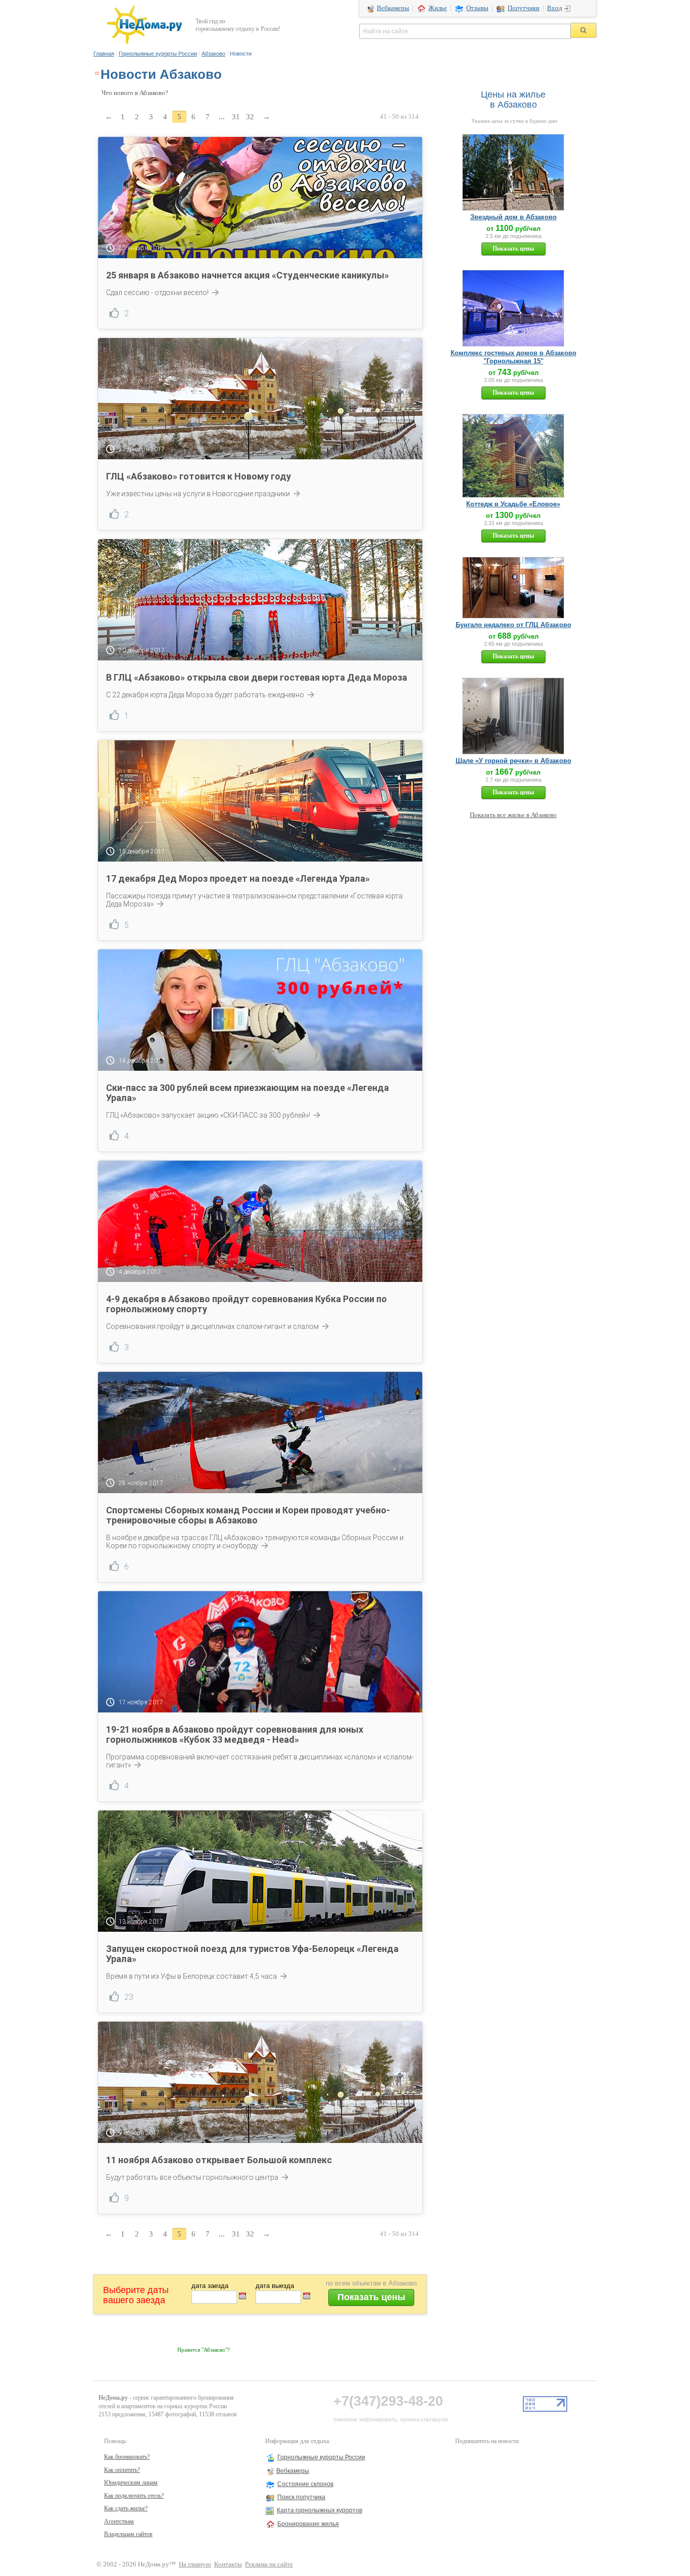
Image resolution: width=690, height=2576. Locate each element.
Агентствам (119, 2521)
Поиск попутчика (301, 2497)
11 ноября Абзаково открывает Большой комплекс (219, 2160)
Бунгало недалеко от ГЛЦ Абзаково (513, 625)
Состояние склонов (305, 2484)
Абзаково (213, 54)
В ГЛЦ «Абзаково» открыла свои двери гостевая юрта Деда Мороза (257, 677)
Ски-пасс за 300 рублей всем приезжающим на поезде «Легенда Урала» (248, 1093)
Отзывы (477, 8)
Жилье (438, 8)
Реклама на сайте (269, 2564)
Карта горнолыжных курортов (319, 2510)
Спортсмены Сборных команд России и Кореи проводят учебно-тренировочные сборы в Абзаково (248, 1515)
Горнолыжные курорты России (158, 54)
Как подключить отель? (134, 2496)
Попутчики (524, 8)
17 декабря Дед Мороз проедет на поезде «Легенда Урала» (238, 878)
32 (250, 117)
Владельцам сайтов (128, 2534)
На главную (195, 2564)
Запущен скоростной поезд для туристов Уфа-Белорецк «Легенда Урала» (252, 1954)
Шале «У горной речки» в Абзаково (513, 761)
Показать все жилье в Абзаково (513, 815)
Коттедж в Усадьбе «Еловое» (513, 504)
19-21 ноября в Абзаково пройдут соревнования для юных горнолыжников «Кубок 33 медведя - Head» (235, 1734)
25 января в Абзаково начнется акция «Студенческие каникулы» (248, 275)
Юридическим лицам (131, 2483)
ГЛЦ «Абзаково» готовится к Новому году (199, 476)
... (222, 117)
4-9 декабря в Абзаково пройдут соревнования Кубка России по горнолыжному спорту (247, 1304)
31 (236, 117)
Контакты (228, 2564)
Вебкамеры (393, 8)
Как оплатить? (122, 2470)
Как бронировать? (127, 2457)
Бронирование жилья (308, 2524)
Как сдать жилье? (126, 2508)
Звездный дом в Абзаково (513, 217)
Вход (555, 8)
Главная (104, 54)
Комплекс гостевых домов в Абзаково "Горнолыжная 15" (513, 357)
